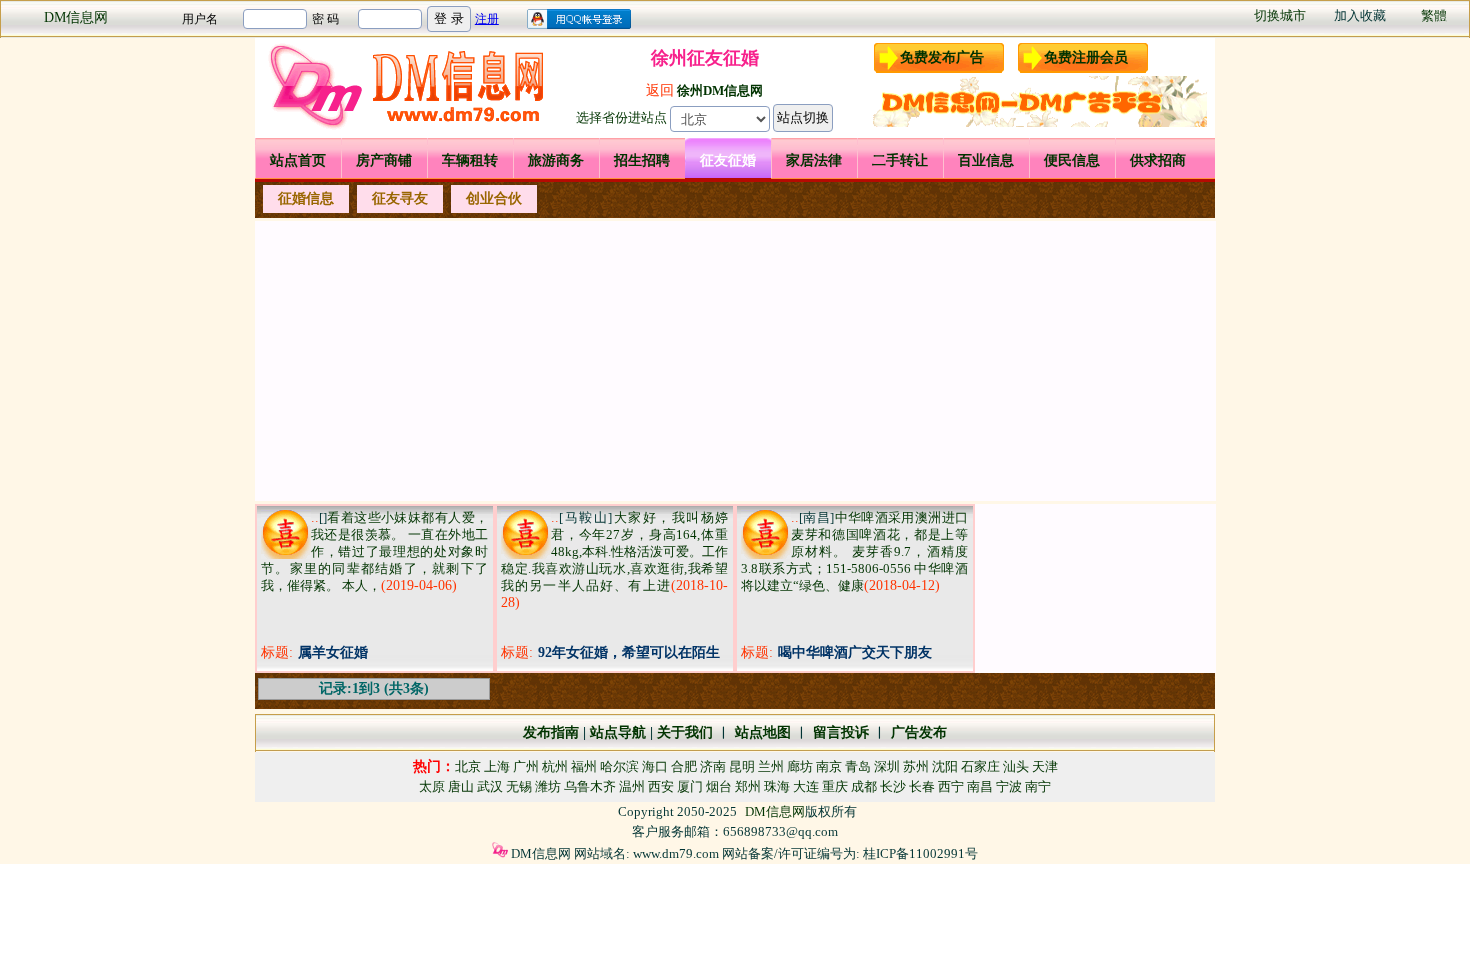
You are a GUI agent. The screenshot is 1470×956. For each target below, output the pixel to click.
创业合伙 (494, 198)
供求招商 (1158, 160)
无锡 (519, 786)
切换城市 (1280, 15)
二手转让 (900, 160)
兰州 (771, 766)
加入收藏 (1360, 15)
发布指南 (551, 732)
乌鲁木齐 (590, 786)
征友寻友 (400, 198)
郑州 (748, 786)
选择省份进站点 (621, 117)
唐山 (461, 786)
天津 (1045, 766)
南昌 (980, 786)
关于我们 (685, 732)
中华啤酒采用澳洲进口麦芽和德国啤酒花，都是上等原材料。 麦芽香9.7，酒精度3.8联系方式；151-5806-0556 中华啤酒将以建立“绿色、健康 (854, 551)
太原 (432, 786)
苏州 (916, 766)
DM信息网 (76, 17)
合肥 (684, 766)
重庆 (835, 786)
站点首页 (298, 160)
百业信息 (986, 160)
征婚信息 (306, 198)
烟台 (719, 786)
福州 (584, 766)
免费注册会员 (1086, 57)
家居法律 (814, 160)
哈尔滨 (619, 766)
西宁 (951, 786)
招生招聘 (642, 160)
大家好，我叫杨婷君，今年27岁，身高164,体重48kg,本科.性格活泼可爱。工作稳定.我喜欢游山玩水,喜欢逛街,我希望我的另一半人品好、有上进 (614, 551)
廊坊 (800, 766)
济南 (713, 766)
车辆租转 (470, 160)
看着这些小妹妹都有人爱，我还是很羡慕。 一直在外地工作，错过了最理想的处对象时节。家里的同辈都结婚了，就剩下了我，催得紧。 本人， (374, 551)
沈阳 (945, 766)
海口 (655, 766)
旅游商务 (556, 160)
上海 (497, 766)
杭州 (555, 766)
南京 (829, 766)
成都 (864, 786)
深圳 (887, 766)
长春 (922, 786)
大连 (806, 786)
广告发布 (919, 732)
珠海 (777, 786)
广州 (526, 766)
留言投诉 (841, 732)
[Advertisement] (735, 361)
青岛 (858, 766)
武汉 (490, 786)
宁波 (1009, 786)
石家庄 (980, 766)
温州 (632, 786)
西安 (661, 786)
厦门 (690, 786)
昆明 (742, 766)
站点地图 (761, 732)
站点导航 (618, 732)
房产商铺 (384, 160)
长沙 (893, 786)
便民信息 (1072, 160)
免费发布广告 (942, 57)
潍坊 (548, 786)
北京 (468, 766)
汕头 (1016, 766)
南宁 (1038, 786)
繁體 (1434, 15)
